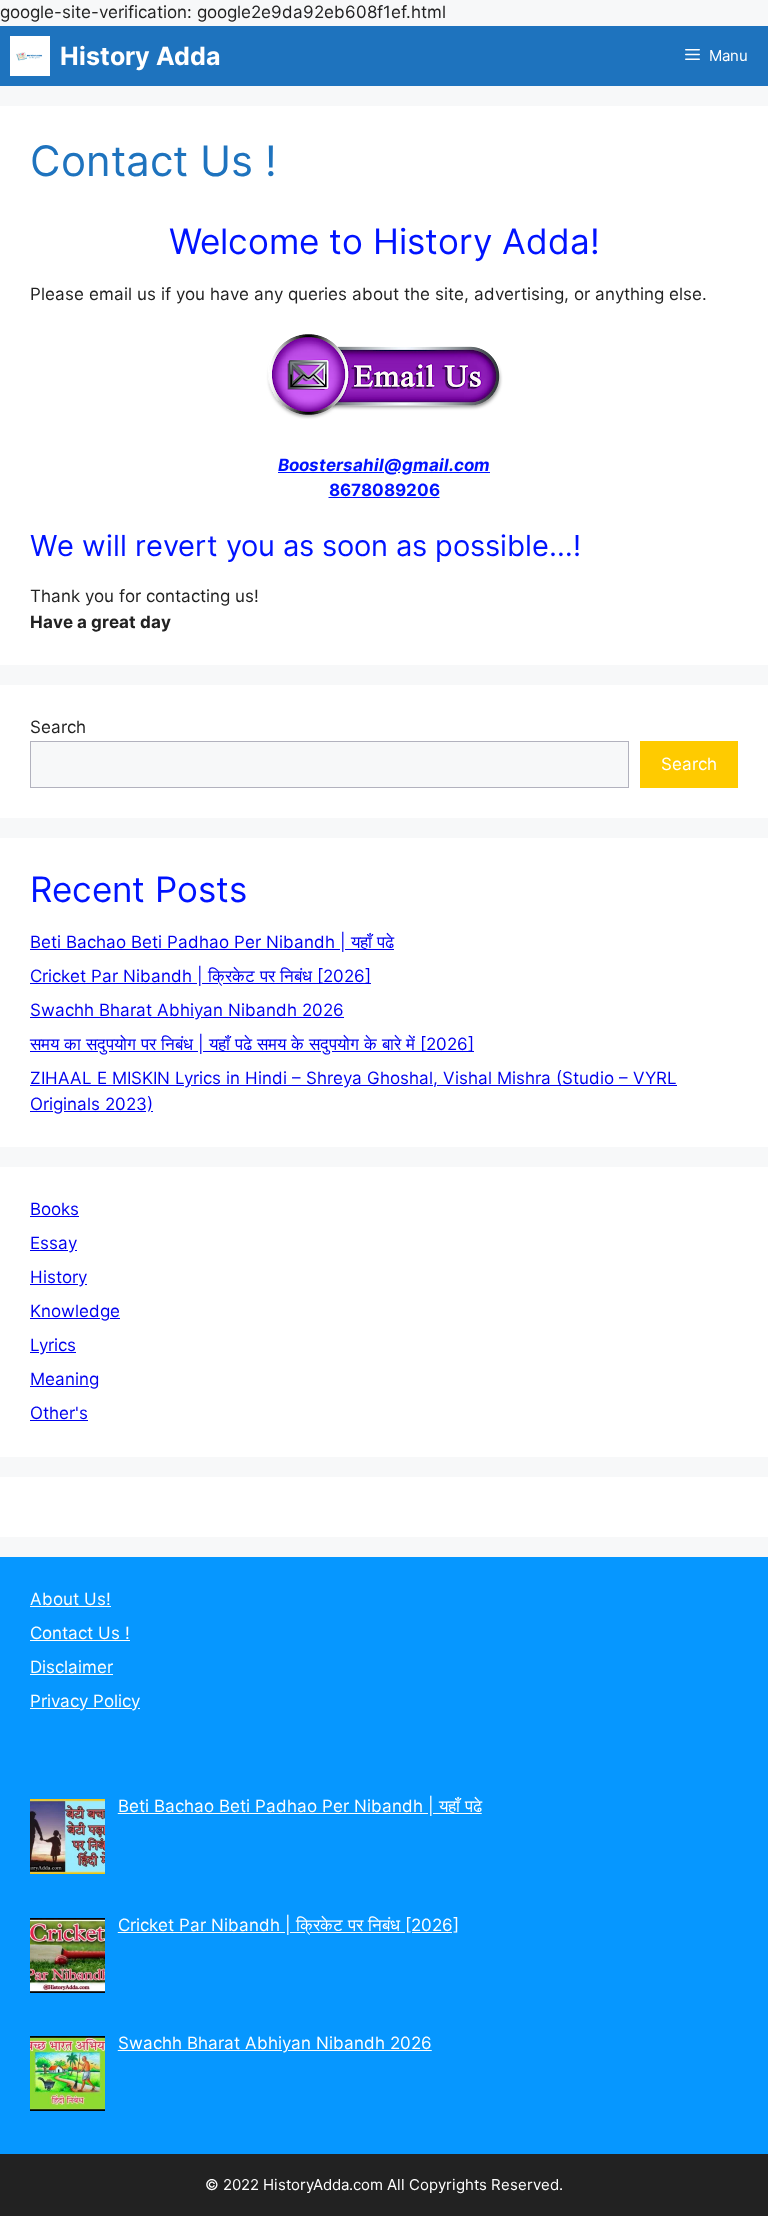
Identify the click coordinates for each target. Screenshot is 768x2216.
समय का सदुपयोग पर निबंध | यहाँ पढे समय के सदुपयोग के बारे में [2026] (252, 1044)
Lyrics (53, 1345)
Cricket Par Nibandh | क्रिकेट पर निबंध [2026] (200, 976)
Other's (59, 1413)
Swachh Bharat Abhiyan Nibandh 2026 (187, 1010)
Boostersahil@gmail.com (384, 465)
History (58, 1277)
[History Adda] (30, 56)
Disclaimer (71, 1667)
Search (58, 727)
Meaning (64, 1379)
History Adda (140, 56)
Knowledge (75, 1311)
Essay (53, 1243)
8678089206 (384, 490)
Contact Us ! (80, 1633)
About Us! (70, 1599)
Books (54, 1209)
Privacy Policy (85, 1701)
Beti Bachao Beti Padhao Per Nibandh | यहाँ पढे (212, 942)
